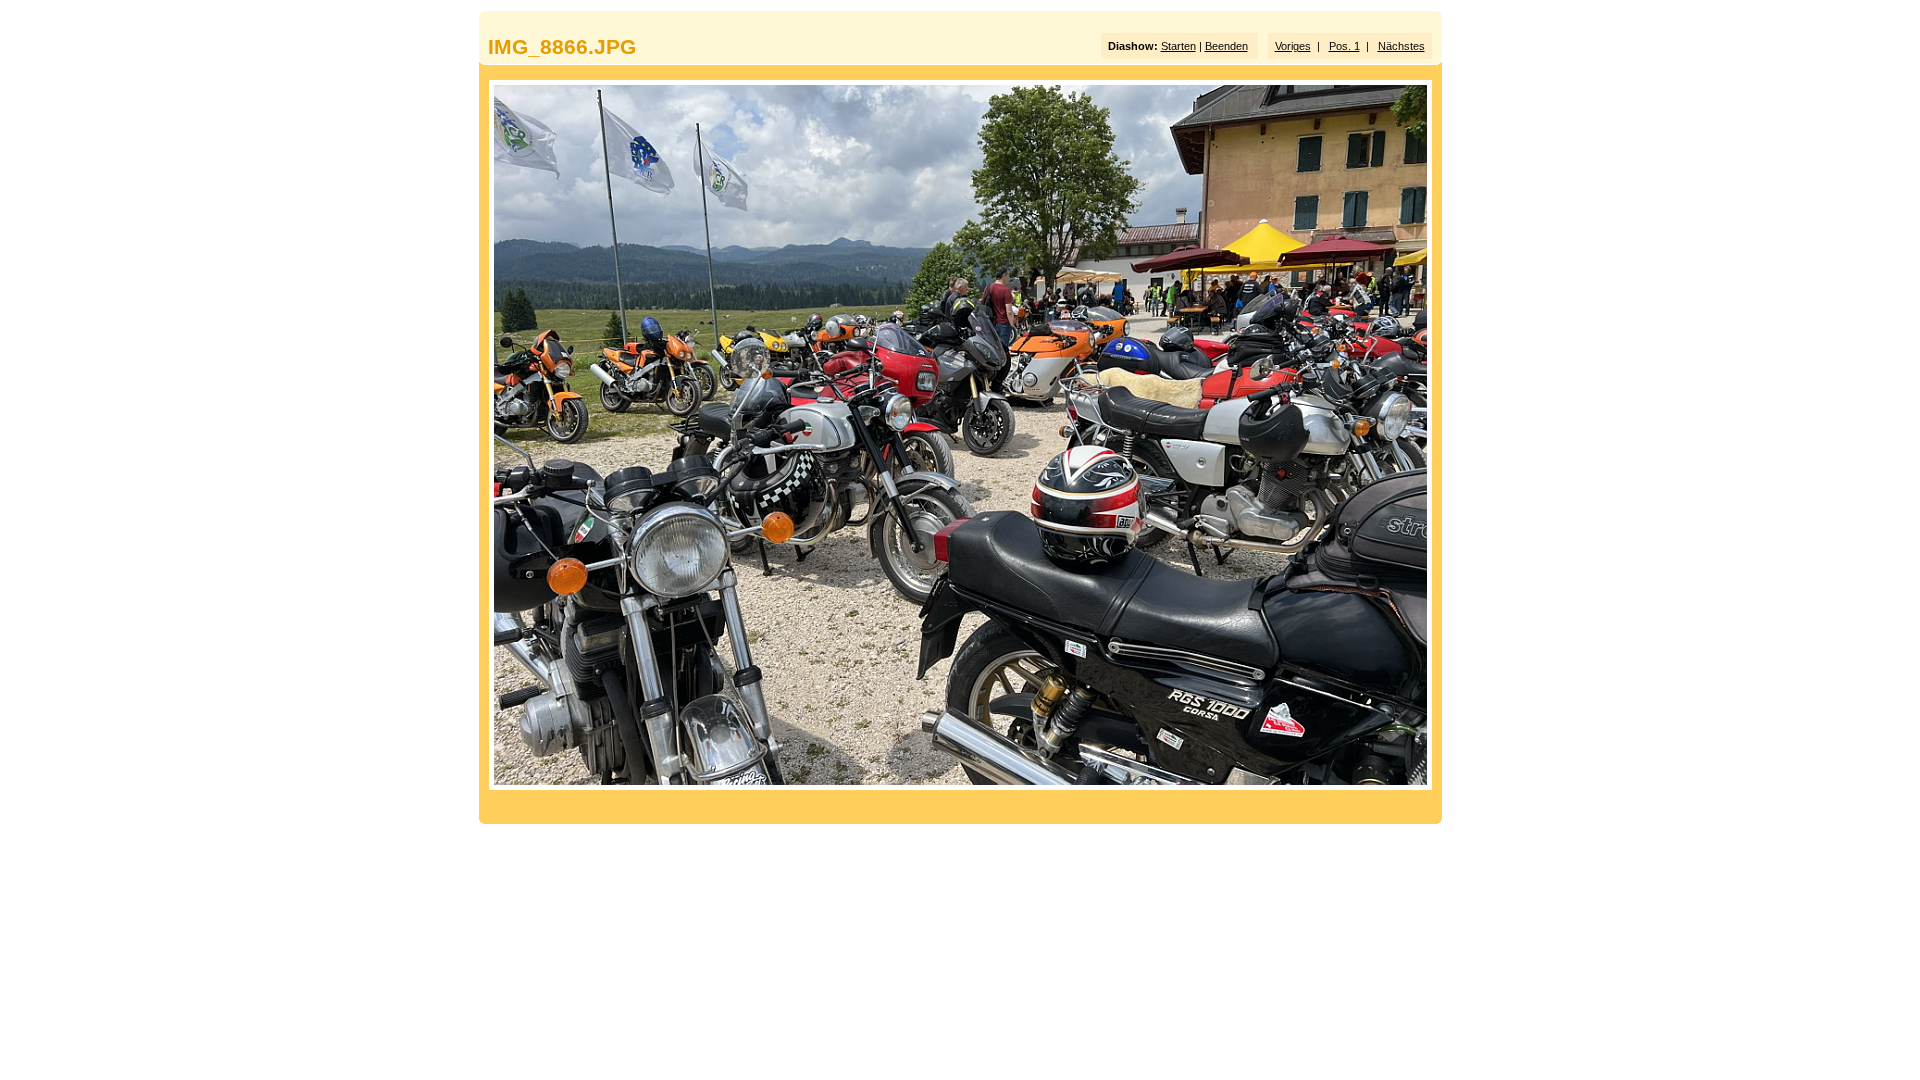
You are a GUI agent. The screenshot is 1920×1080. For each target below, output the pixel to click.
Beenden (1226, 46)
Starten (1178, 46)
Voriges (1293, 46)
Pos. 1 (1344, 46)
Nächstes (1401, 46)
